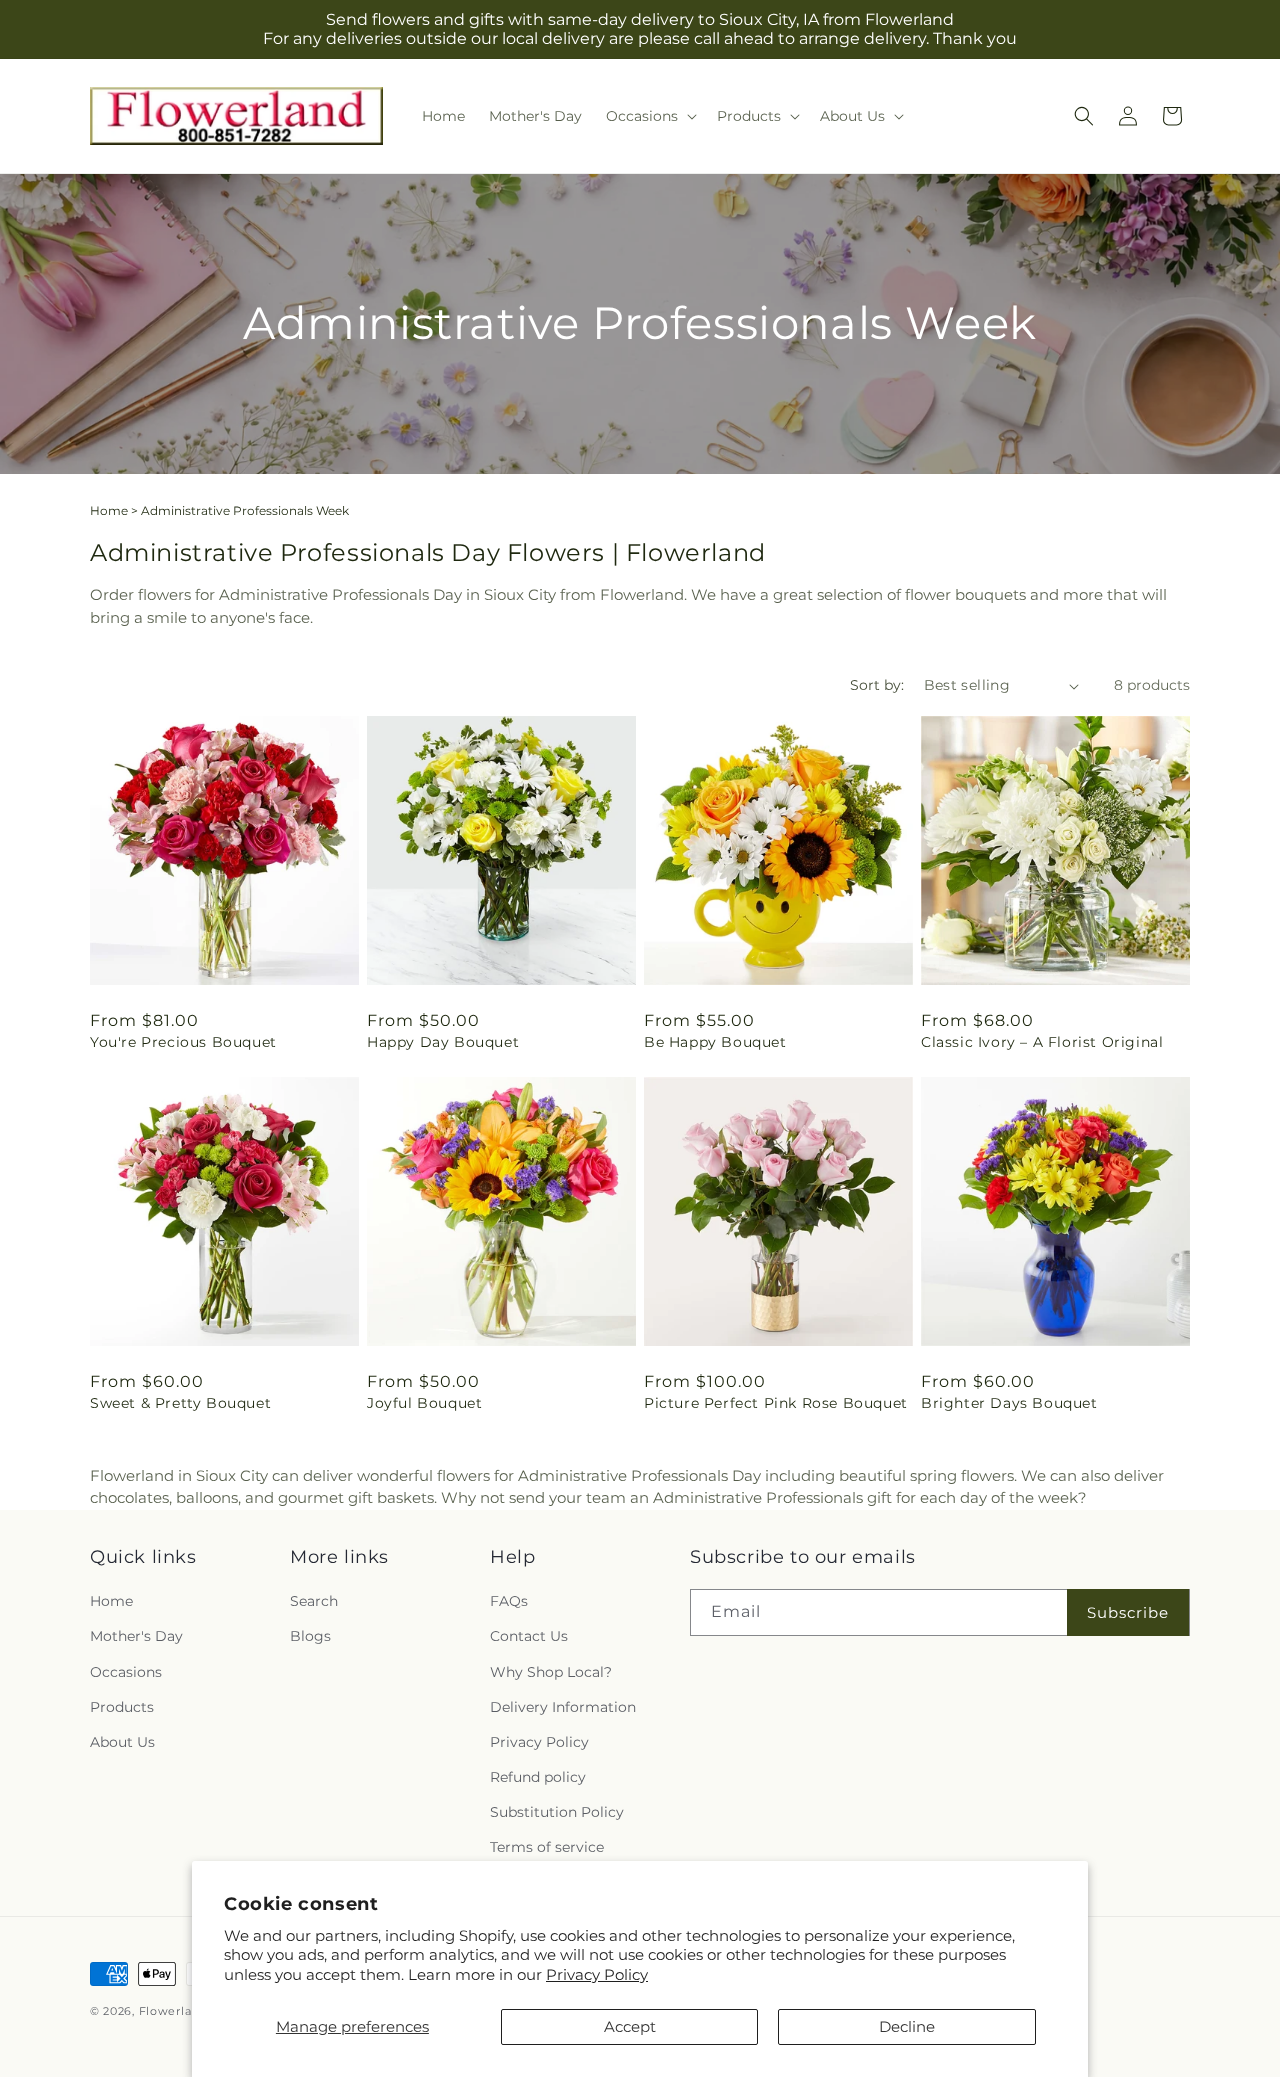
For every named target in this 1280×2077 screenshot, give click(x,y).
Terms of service (547, 1847)
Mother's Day (136, 1636)
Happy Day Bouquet (443, 1042)
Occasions (126, 1672)
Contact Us (529, 1636)
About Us (122, 1742)
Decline (907, 2026)
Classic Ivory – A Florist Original (1042, 1042)
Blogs (310, 1636)
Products (122, 1707)
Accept (630, 2026)
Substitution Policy (557, 1812)
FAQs (509, 1601)
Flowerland (173, 2011)
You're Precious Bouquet (183, 1042)
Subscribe (1128, 1612)
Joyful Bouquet (424, 1403)
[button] (649, 116)
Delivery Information (563, 1707)
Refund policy (538, 1777)
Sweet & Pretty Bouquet (180, 1403)
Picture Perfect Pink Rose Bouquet (776, 1403)
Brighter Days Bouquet (1009, 1403)
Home (109, 510)
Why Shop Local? (551, 1672)
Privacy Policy (597, 1974)
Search (314, 1601)
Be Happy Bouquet (715, 1042)
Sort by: (877, 685)
